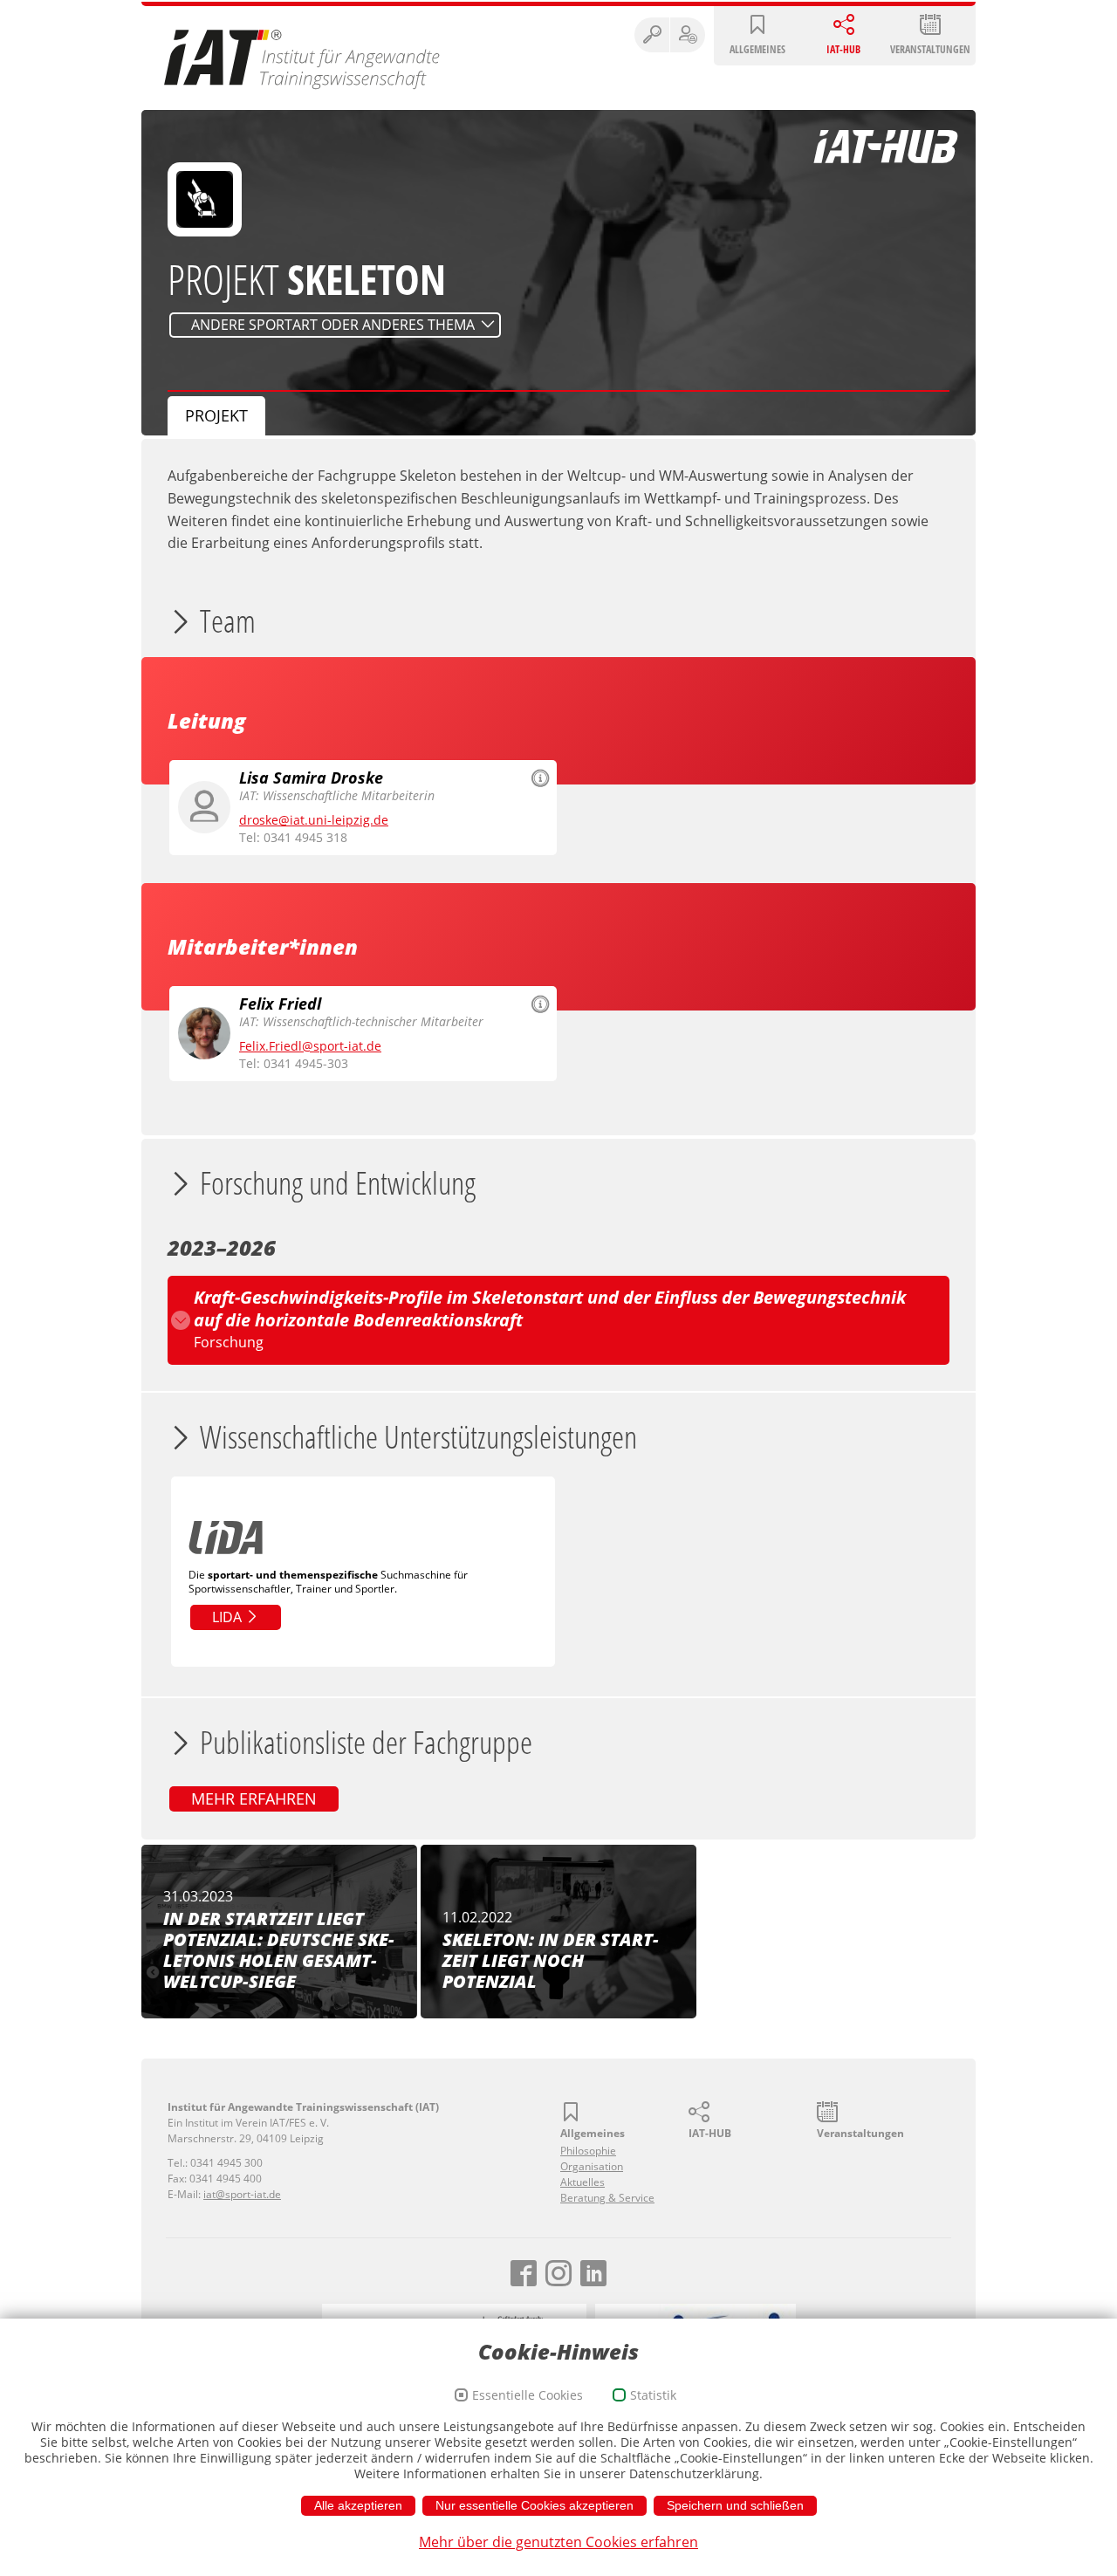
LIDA (229, 1617)
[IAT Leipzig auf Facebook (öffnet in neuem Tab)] (524, 2273)
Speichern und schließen (735, 2505)
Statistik (653, 2395)
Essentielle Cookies (528, 2395)
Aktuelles (582, 2182)
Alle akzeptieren (358, 2505)
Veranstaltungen (930, 49)
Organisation (592, 2166)
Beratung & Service (607, 2198)
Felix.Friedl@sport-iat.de (310, 1046)
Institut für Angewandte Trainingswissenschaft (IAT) (303, 58)
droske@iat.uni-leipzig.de (314, 820)
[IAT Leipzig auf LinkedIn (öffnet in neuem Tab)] (593, 2273)
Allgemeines (757, 49)
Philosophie (588, 2151)
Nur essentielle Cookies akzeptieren (535, 2505)
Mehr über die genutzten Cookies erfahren (558, 2542)
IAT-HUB (843, 49)
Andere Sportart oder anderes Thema (333, 325)
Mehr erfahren (254, 1798)
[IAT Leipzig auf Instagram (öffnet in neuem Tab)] (558, 2273)
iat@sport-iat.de (242, 2194)
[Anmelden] (688, 35)
